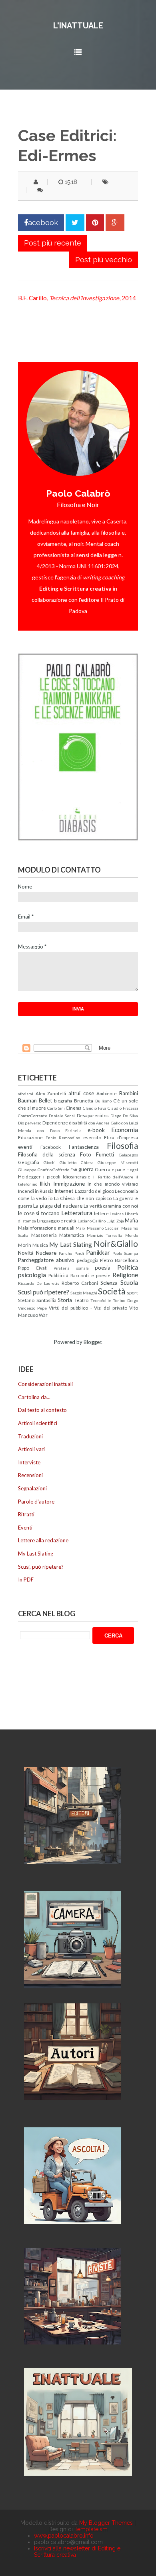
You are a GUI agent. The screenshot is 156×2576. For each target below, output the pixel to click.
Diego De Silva (124, 1116)
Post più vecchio (104, 260)
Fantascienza (84, 1147)
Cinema (74, 1108)
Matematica (72, 1235)
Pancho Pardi (71, 1253)
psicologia (32, 1275)
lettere (101, 1213)
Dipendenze (55, 1122)
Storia (65, 1300)
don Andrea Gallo (104, 1123)
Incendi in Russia (36, 1191)
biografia (63, 1100)
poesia (103, 1268)
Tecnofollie (101, 1300)
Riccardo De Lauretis (39, 1283)
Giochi (50, 1162)
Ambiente (107, 1093)
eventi (25, 1147)
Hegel (132, 1170)
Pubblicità (58, 1275)
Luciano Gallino (92, 1221)
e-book (96, 1130)
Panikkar (98, 1252)
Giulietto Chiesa (77, 1162)
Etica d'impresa (121, 1137)
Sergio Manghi (84, 1293)
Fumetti (105, 1154)
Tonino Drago (125, 1300)
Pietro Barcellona (119, 1260)
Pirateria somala (71, 1268)
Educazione (30, 1137)
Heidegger (29, 1176)
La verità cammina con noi (111, 1206)
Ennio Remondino (63, 1138)
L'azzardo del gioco (94, 1191)
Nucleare (46, 1253)
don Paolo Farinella (60, 1130)
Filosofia (122, 1145)
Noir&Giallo (116, 1243)
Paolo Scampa (125, 1253)
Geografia (29, 1162)
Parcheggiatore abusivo (46, 1260)
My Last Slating (70, 1244)
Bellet (45, 1100)
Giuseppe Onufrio (35, 1170)
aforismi (26, 1094)
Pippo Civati (33, 1268)
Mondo (132, 1235)
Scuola (129, 1282)
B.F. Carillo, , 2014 (77, 298)
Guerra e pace (110, 1169)
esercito (92, 1137)
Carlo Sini (56, 1108)
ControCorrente (33, 1116)
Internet (64, 1191)
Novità (26, 1253)
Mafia (131, 1220)
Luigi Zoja (115, 1221)
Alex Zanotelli (51, 1093)
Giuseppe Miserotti (118, 1162)
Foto (86, 1154)
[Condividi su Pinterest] (95, 223)
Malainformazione (37, 1228)
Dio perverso (30, 1123)
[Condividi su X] (75, 223)
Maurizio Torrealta (105, 1235)
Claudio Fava (95, 1108)
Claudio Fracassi (123, 1108)
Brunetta (84, 1100)
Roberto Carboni (80, 1283)
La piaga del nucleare (58, 1206)
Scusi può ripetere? (44, 1292)
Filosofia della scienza (47, 1154)
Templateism (91, 2529)
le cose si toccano (39, 1213)
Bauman (27, 1100)
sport (132, 1292)
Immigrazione (69, 1184)
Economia (125, 1130)
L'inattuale (78, 26)
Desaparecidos (93, 1115)
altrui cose (81, 1093)
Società (112, 1291)
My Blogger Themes (106, 2523)
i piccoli (52, 1176)
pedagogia (88, 1260)
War (43, 1315)
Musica (40, 1245)
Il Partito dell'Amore (113, 1177)
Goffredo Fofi (65, 1170)
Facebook (51, 1147)
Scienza (109, 1283)
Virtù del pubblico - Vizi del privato (88, 1308)
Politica (128, 1267)
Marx (80, 1228)
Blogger (92, 1342)
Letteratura (77, 1213)
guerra (86, 1169)
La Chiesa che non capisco (83, 1198)
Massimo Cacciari (103, 1228)
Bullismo (103, 1101)
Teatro (81, 1300)
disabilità (78, 1122)
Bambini (129, 1093)
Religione (125, 1275)
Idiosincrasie (77, 1176)
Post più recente (53, 243)
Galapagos (128, 1155)
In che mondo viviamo (113, 1184)
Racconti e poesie (90, 1275)
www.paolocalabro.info (64, 2536)
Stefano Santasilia (37, 1300)
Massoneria (44, 1235)
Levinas (117, 1214)
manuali (66, 1228)
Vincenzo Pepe (32, 1308)
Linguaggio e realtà (57, 1220)
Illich (45, 1184)
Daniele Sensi (62, 1116)
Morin (25, 1245)
